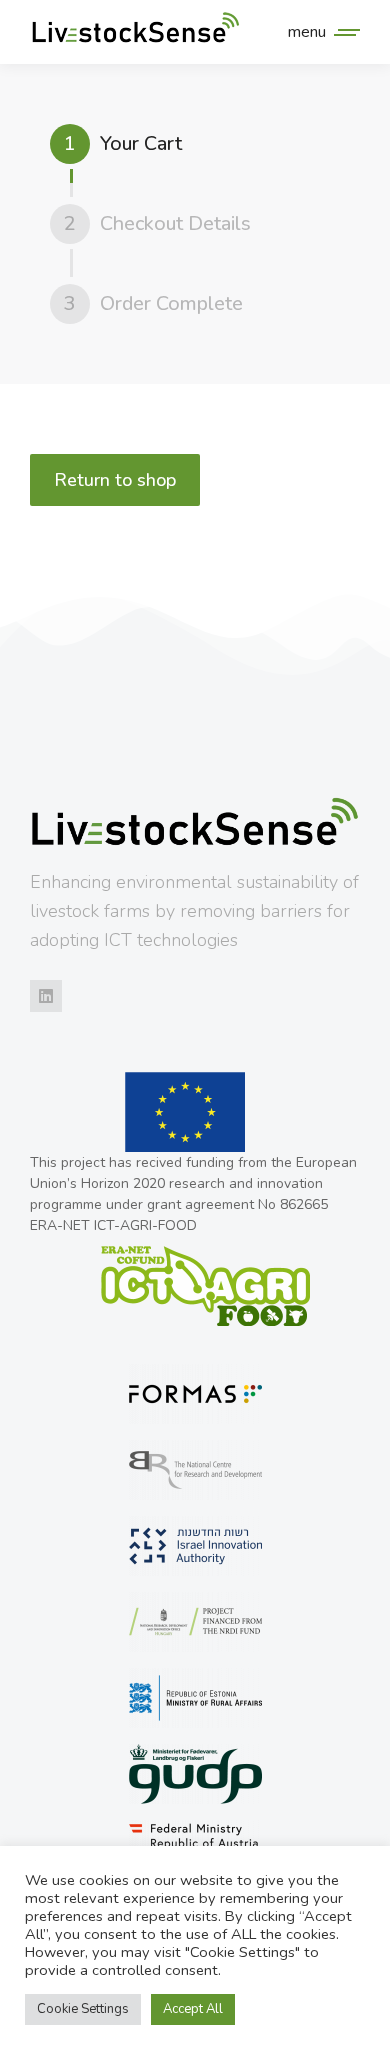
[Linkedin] (46, 996)
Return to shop (115, 480)
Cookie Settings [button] (83, 2009)
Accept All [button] (193, 2009)
